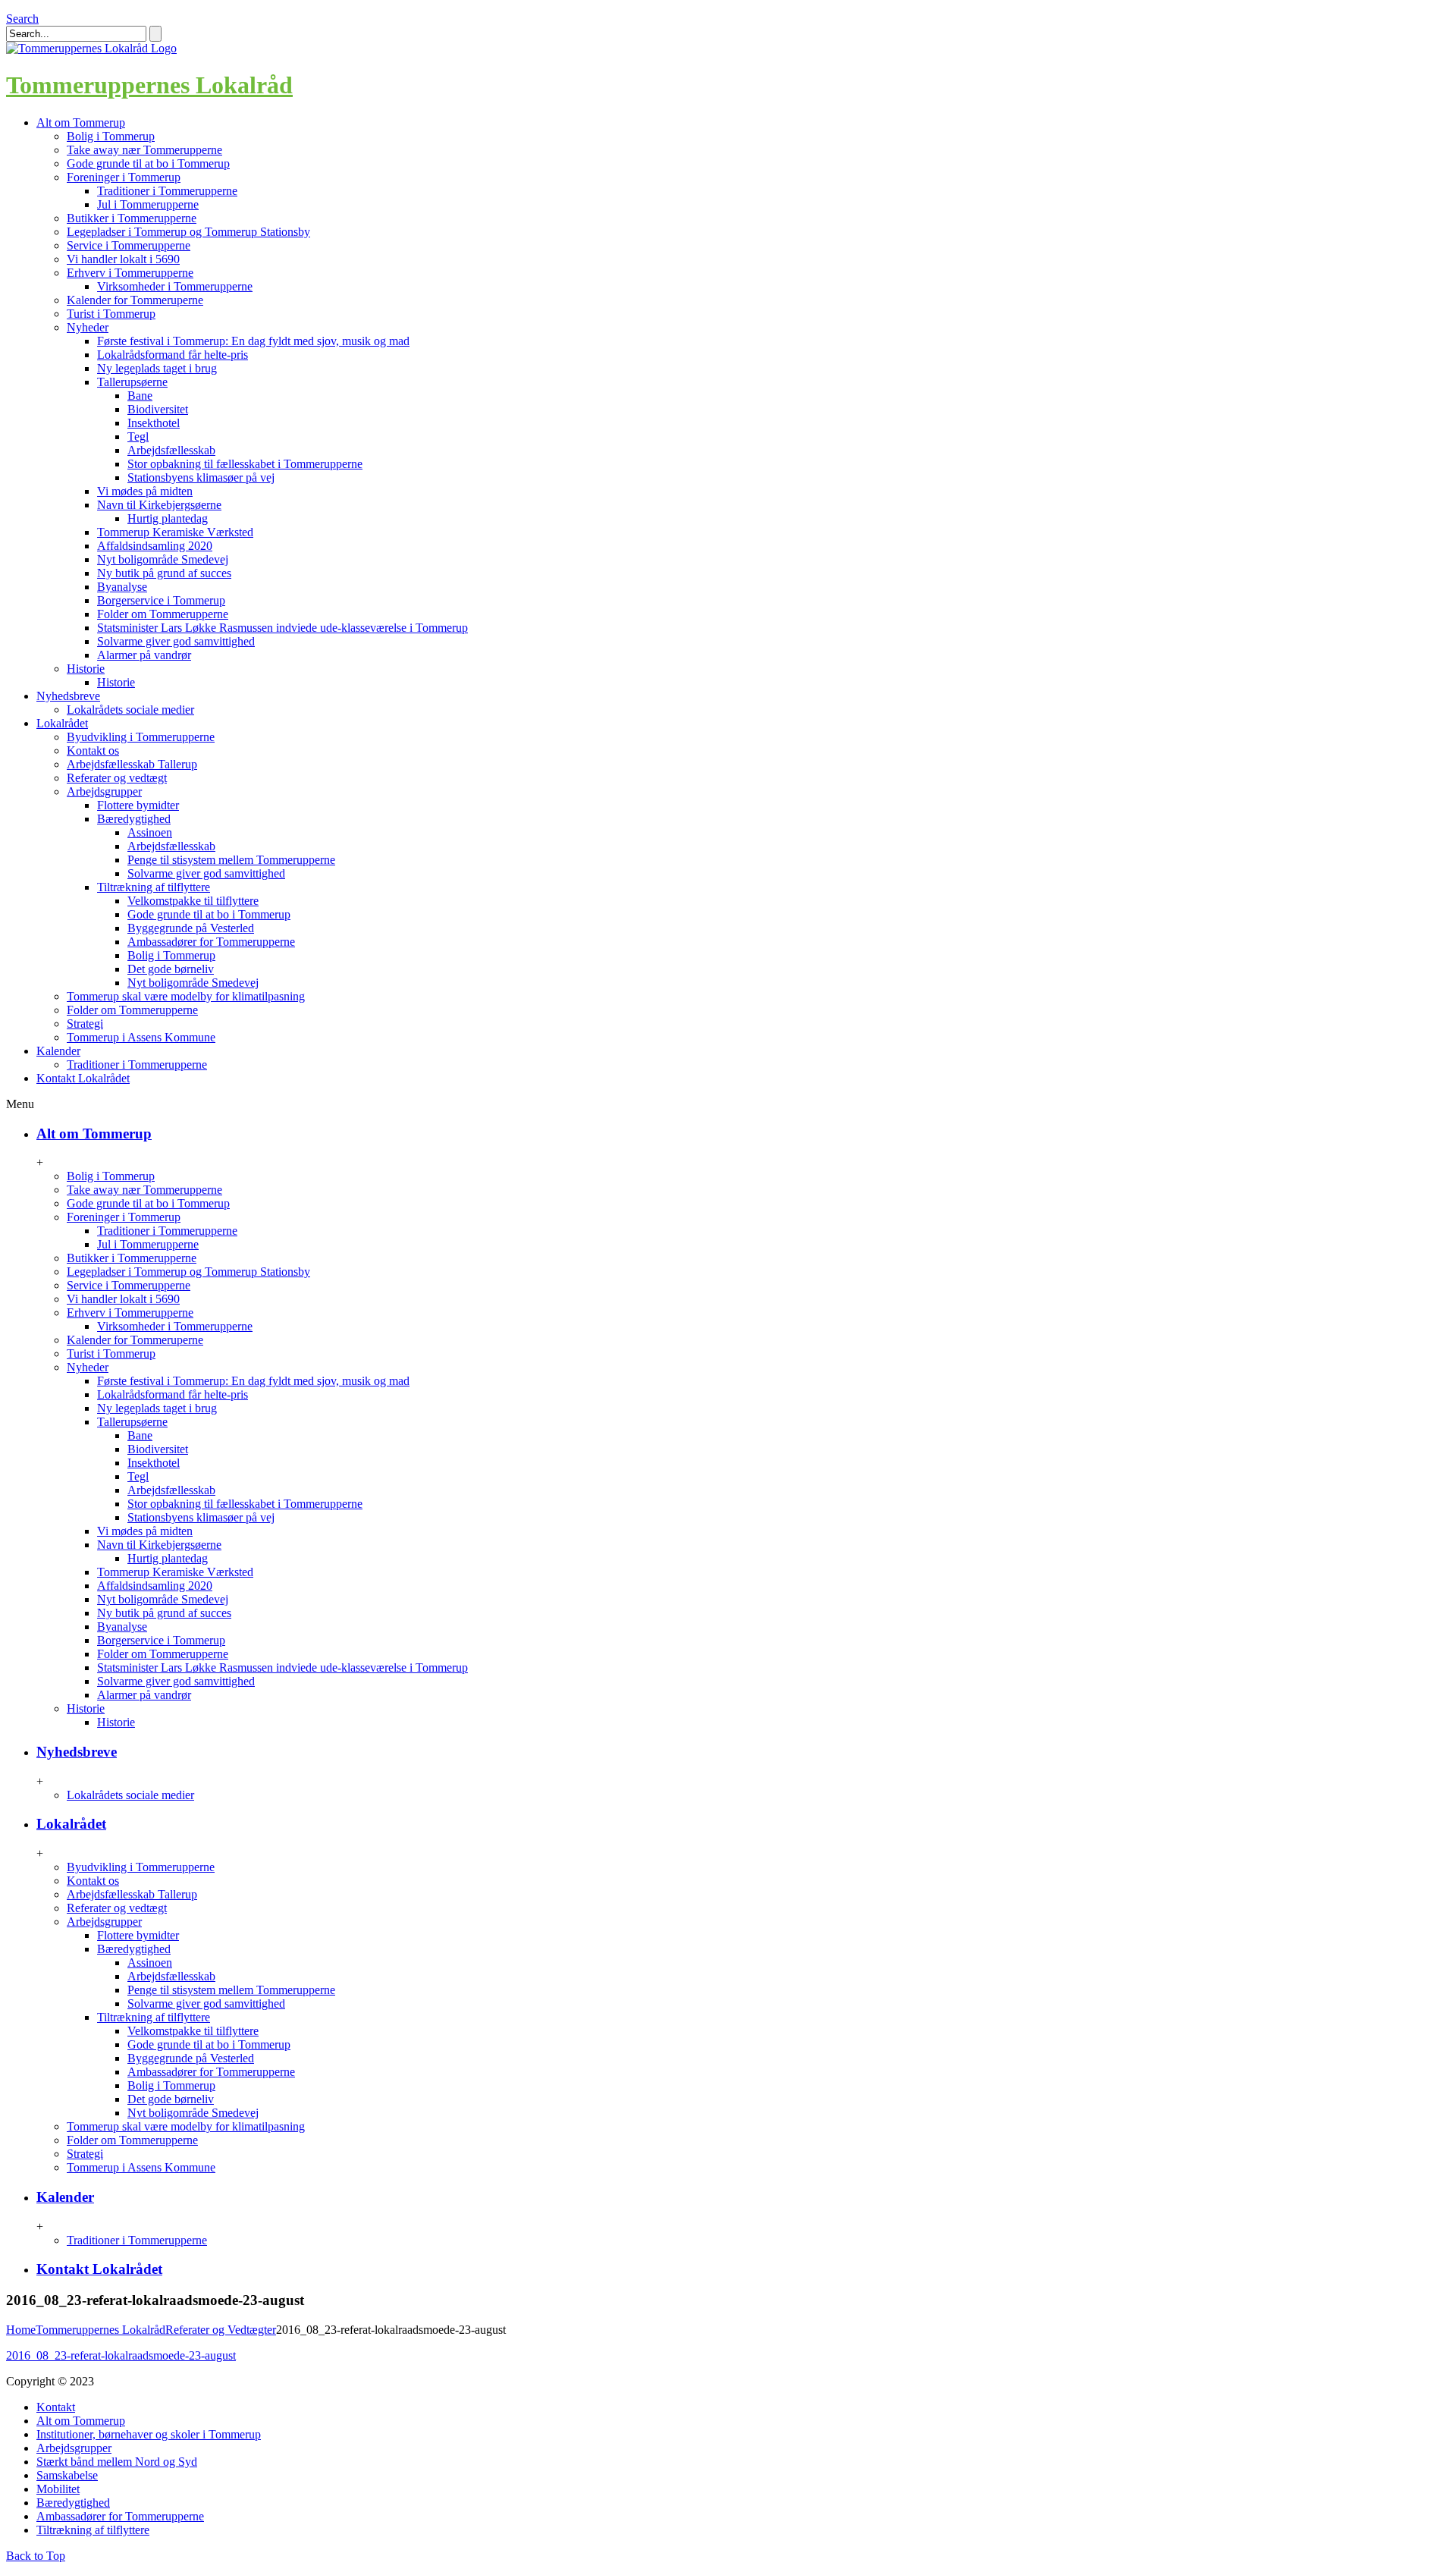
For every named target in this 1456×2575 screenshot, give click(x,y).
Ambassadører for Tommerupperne (211, 942)
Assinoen (150, 832)
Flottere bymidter (138, 805)
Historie (86, 669)
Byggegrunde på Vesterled (191, 928)
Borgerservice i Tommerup (161, 600)
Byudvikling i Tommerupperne (141, 737)
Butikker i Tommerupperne (132, 218)
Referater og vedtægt (117, 778)
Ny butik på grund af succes (164, 573)
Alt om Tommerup (94, 1134)
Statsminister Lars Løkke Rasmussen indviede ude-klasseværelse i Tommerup (282, 628)
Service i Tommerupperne (129, 245)
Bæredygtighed (134, 819)
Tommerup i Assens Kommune (141, 1037)
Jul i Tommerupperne (148, 204)
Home (21, 2330)
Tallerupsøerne (132, 382)
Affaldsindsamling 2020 (155, 546)
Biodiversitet (158, 409)
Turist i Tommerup (111, 314)
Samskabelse (67, 2475)
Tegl (138, 436)
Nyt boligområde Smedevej (163, 559)
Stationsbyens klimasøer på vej (201, 477)
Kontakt (56, 2407)
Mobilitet (58, 2489)
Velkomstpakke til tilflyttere (193, 901)
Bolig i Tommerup (111, 136)
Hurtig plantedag (168, 518)
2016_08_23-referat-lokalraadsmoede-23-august (121, 2355)
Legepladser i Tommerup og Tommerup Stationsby (188, 232)
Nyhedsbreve (77, 1752)
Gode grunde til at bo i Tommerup (148, 163)
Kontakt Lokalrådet (99, 2269)
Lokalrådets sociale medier (130, 710)
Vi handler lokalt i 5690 (123, 259)
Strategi (85, 1024)
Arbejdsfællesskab (171, 450)
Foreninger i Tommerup (124, 177)
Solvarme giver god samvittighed (176, 641)
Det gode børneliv (171, 969)
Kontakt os (93, 751)
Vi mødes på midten (145, 491)
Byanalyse (122, 587)
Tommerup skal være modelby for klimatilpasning (186, 996)
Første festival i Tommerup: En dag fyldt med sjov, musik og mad (253, 341)
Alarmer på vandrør (144, 655)
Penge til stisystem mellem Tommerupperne (231, 860)
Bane (140, 396)
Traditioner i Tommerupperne (167, 191)
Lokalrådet (71, 1824)
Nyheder (88, 327)
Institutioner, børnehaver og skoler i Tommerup (149, 2434)
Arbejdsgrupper (104, 791)
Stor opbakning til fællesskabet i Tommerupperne (245, 464)
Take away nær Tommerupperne (144, 150)
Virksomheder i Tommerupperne (175, 286)
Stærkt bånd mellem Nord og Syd (117, 2462)
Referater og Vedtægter (221, 2330)
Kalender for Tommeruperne (135, 300)
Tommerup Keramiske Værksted (175, 532)
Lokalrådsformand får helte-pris (173, 355)
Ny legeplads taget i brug (157, 368)
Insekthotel (154, 423)
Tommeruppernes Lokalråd (149, 85)
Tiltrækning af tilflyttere (154, 887)
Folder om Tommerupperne (163, 614)
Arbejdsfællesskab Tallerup (132, 764)
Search (22, 19)
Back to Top (36, 2556)
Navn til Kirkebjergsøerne (159, 505)
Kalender (65, 2197)
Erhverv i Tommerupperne (130, 273)
